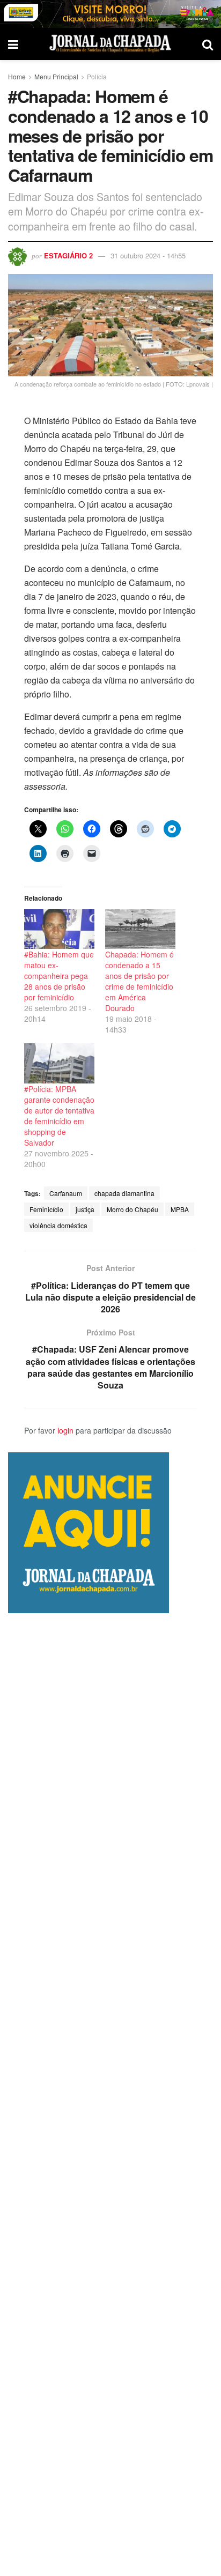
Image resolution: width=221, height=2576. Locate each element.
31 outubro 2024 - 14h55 (148, 255)
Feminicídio (46, 1209)
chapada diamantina (124, 1193)
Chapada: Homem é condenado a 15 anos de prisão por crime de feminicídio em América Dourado (139, 981)
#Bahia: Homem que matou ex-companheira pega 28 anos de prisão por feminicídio (59, 976)
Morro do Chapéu (132, 1209)
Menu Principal (56, 76)
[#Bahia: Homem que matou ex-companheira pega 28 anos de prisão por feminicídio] (59, 929)
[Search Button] (208, 44)
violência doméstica (58, 1225)
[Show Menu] (13, 44)
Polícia (97, 76)
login (65, 1430)
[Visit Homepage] (110, 44)
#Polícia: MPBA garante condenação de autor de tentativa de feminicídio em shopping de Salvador (59, 1116)
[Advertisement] (110, 2095)
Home (17, 76)
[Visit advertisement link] (110, 14)
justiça (85, 1209)
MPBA (180, 1209)
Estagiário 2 (68, 255)
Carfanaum (66, 1193)
